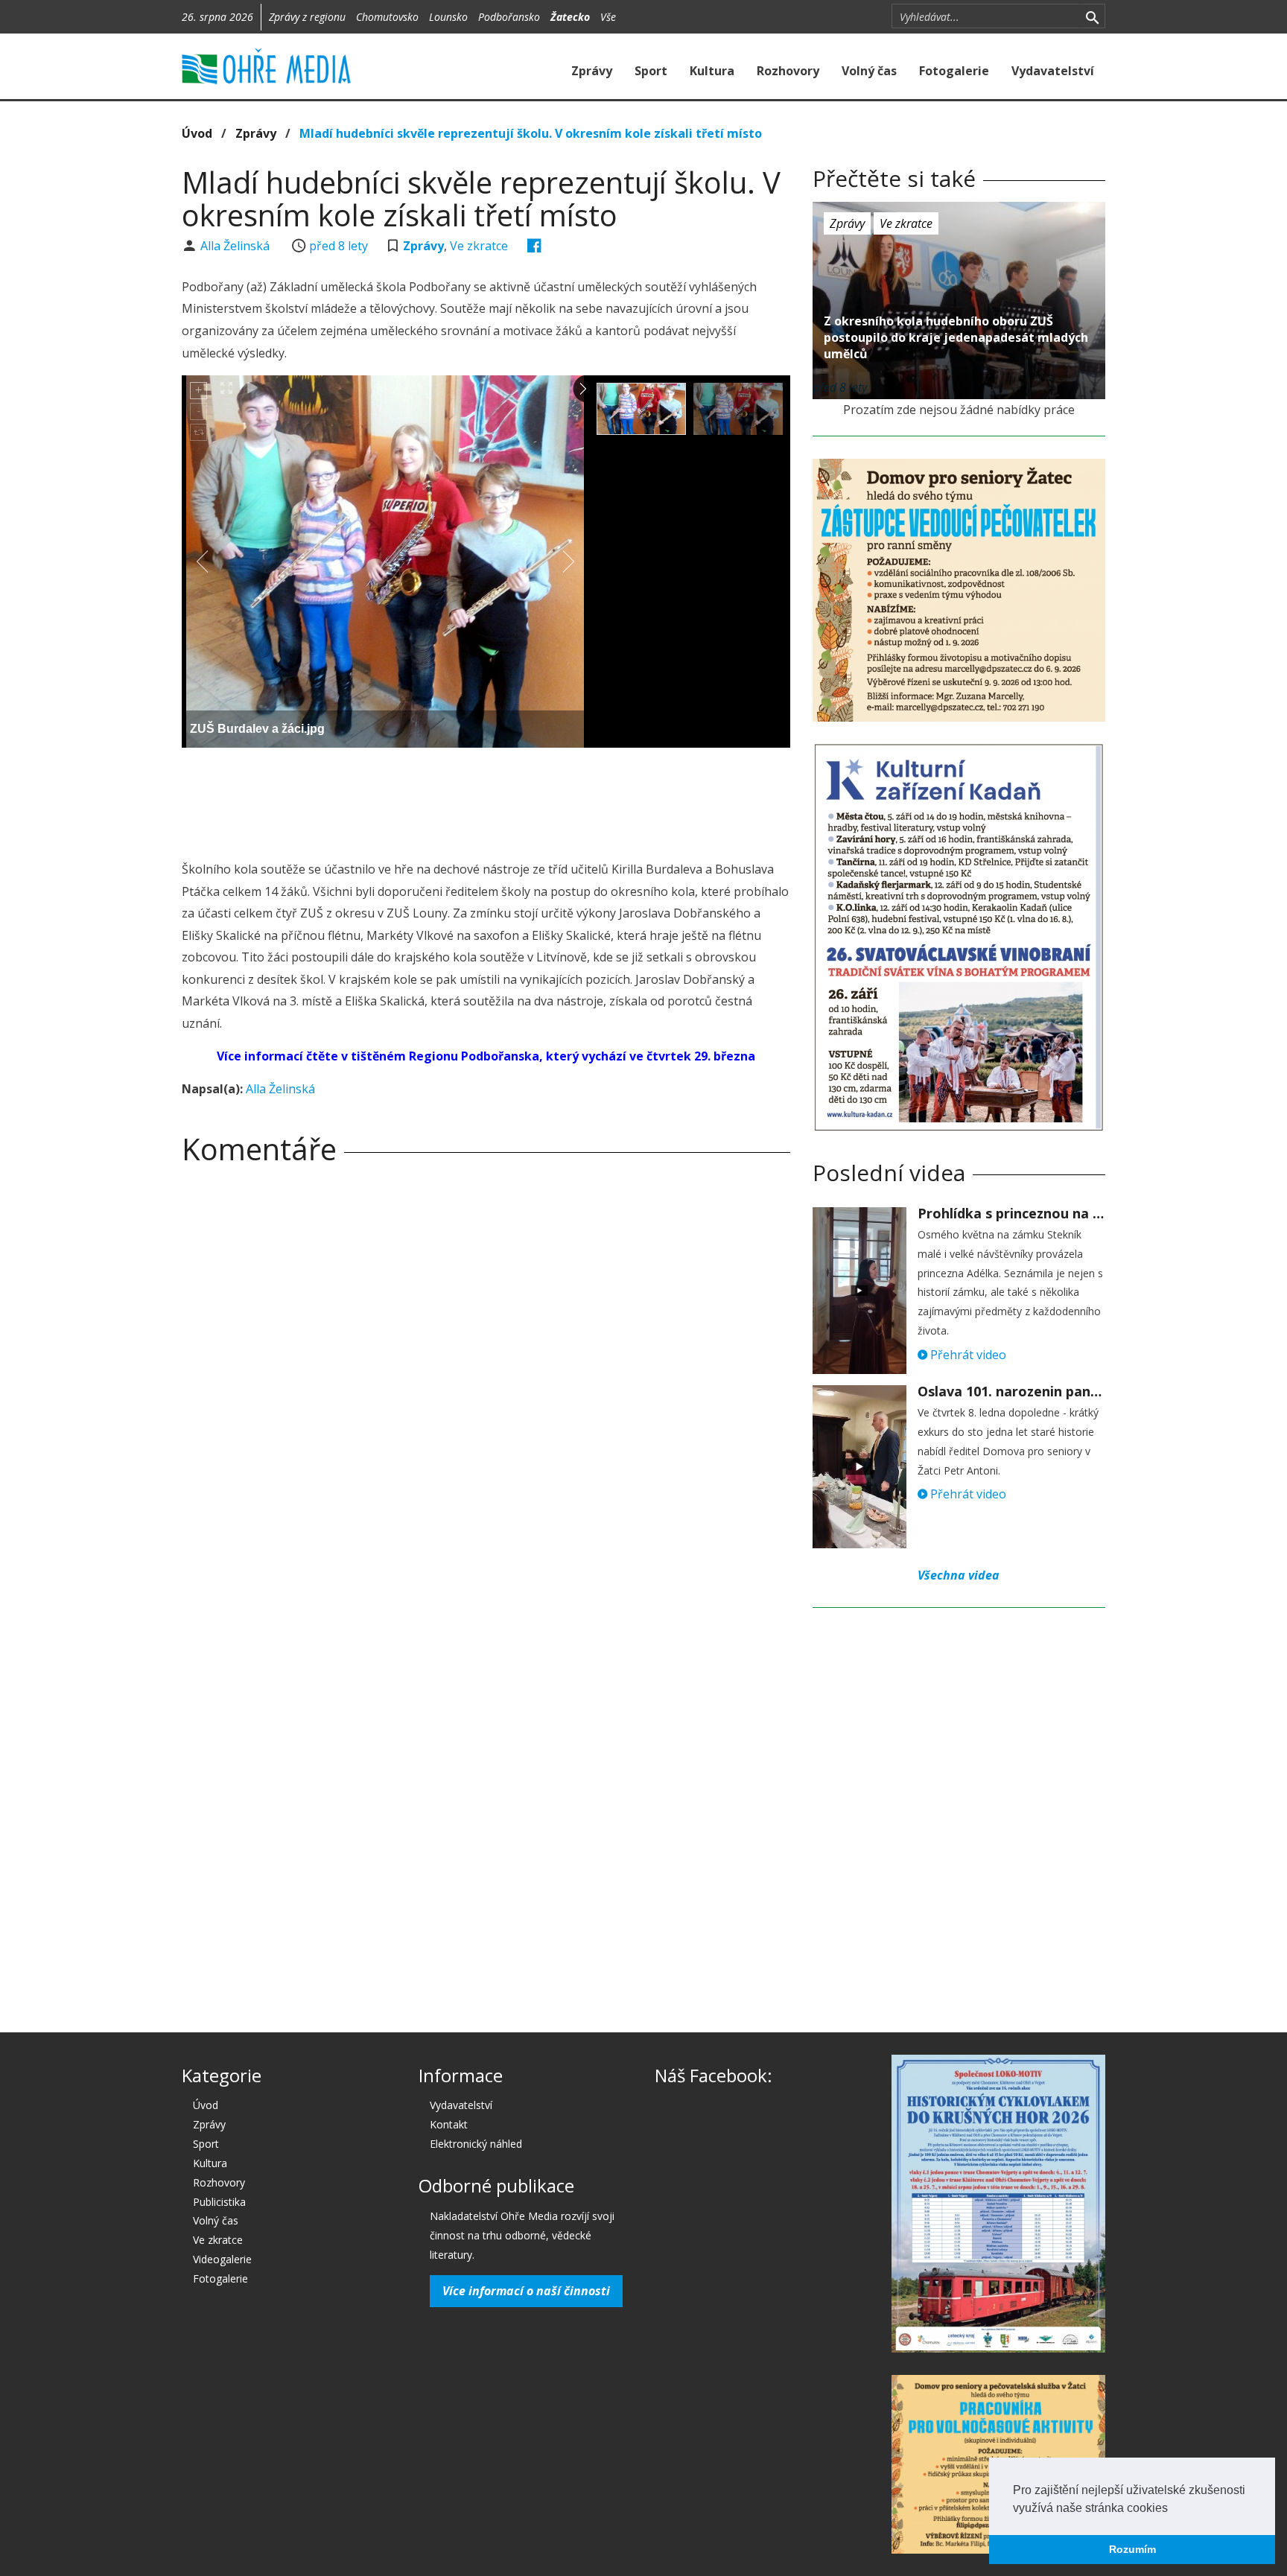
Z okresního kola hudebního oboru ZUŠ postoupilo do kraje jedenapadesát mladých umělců (956, 337)
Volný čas (869, 71)
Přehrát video (967, 1355)
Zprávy (592, 71)
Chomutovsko (387, 17)
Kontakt (449, 2124)
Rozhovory (788, 71)
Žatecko (570, 17)
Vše (608, 17)
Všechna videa (959, 1575)
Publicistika (219, 2202)
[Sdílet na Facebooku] (534, 246)
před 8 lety (339, 246)
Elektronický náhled (476, 2144)
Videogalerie (222, 2259)
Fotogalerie (954, 71)
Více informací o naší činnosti (526, 2291)
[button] (1173, 2509)
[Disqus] (486, 1384)
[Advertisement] (486, 800)
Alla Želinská (236, 246)
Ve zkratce (479, 246)
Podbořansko (509, 17)
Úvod (197, 133)
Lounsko (448, 17)
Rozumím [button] (1132, 2549)
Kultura (712, 71)
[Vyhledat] (1092, 16)
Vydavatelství (1053, 71)
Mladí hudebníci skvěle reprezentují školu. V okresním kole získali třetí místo (531, 133)
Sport (651, 71)
